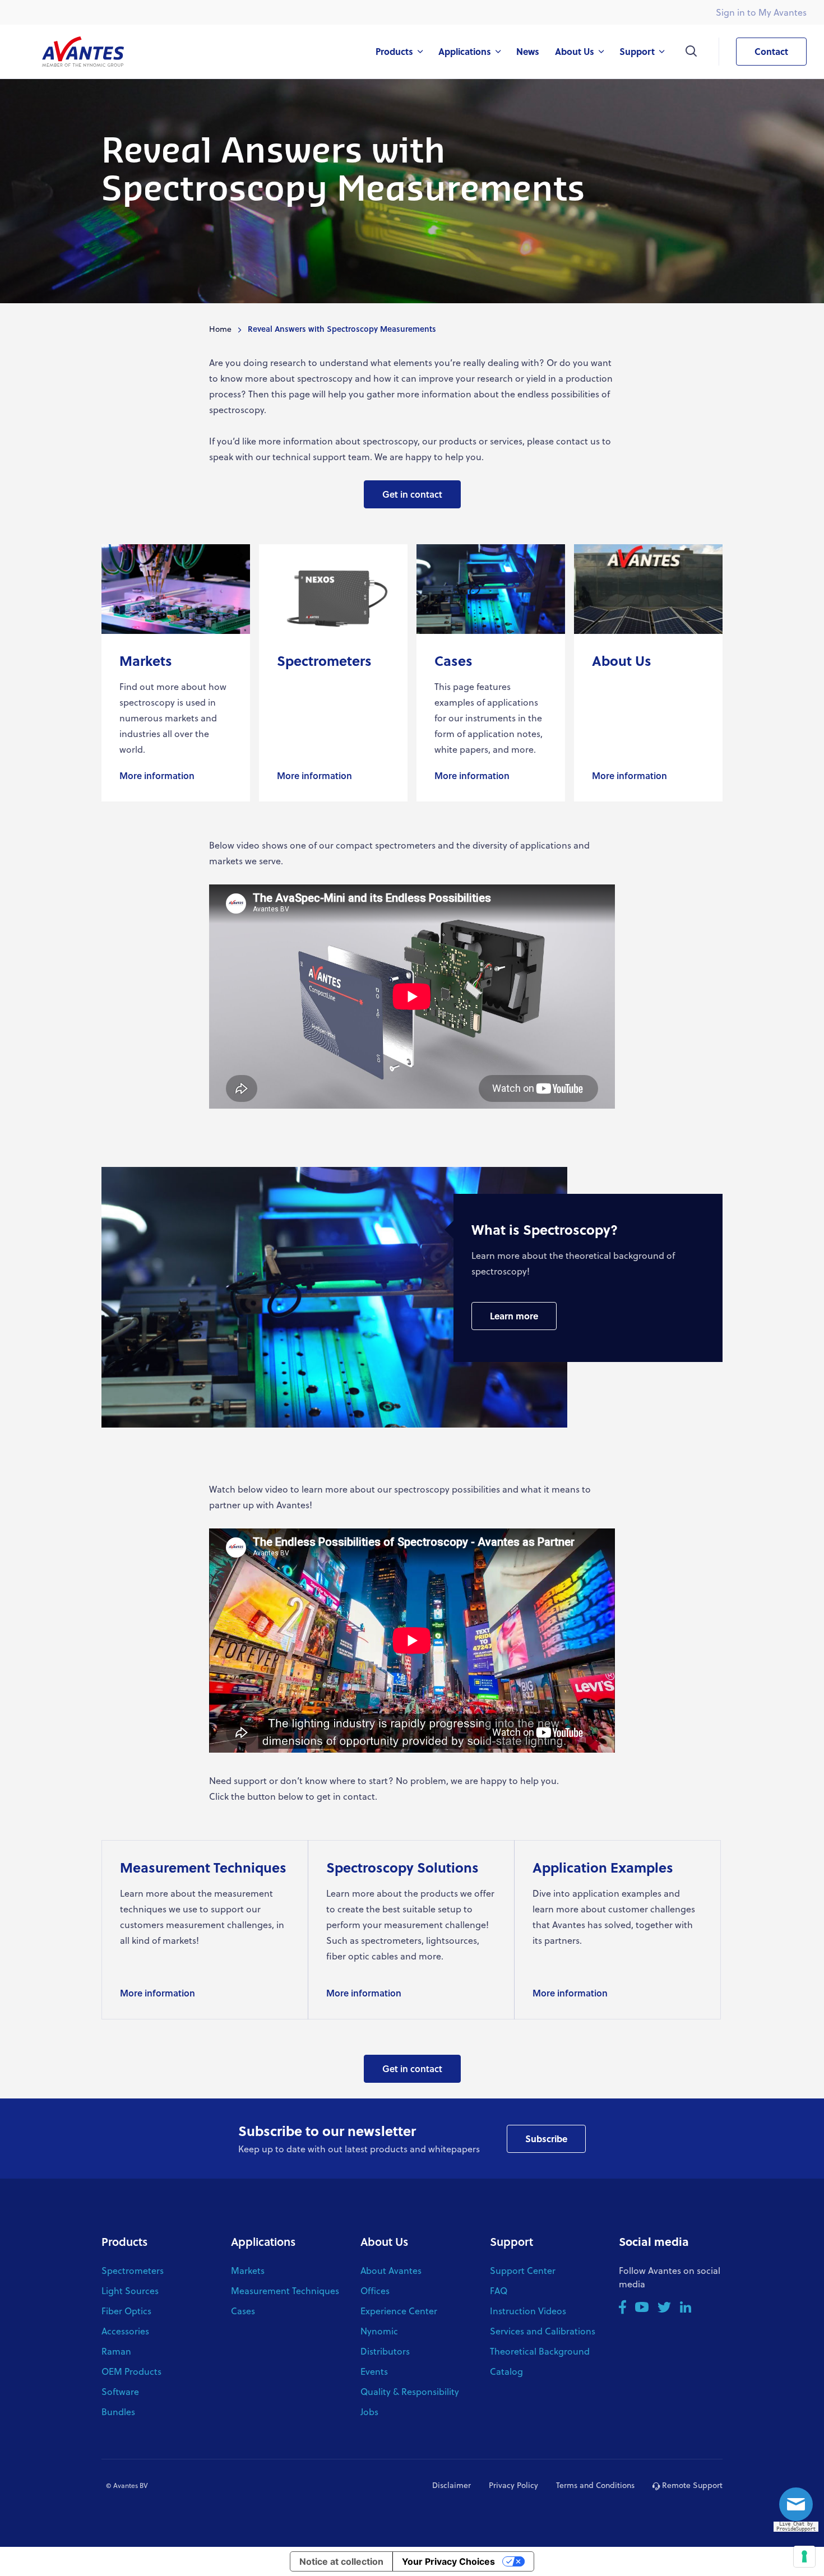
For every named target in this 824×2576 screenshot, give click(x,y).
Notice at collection (341, 2561)
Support (511, 2241)
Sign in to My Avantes (761, 12)
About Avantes (391, 2270)
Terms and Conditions (595, 2485)
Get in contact (412, 494)
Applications (263, 2241)
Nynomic (379, 2331)
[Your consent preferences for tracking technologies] (804, 2556)
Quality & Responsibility (410, 2391)
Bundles (118, 2411)
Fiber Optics (126, 2311)
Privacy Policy (513, 2485)
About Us (384, 2241)
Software (120, 2391)
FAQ (499, 2290)
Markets (248, 2270)
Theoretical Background (540, 2351)
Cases (243, 2311)
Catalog (506, 2371)
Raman (116, 2351)
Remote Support (691, 2485)
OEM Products (131, 2371)
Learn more (514, 1316)
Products (124, 2241)
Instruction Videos (528, 2311)
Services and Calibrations (543, 2331)
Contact (771, 51)
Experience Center (399, 2311)
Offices (375, 2290)
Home (220, 329)
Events (374, 2371)
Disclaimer (452, 2485)
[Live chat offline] (799, 2508)
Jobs (369, 2411)
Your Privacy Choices (448, 2561)
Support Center (523, 2270)
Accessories (125, 2331)
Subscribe (546, 2139)
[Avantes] (83, 51)
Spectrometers (133, 2270)
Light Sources (130, 2290)
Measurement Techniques (285, 2290)
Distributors (385, 2351)
